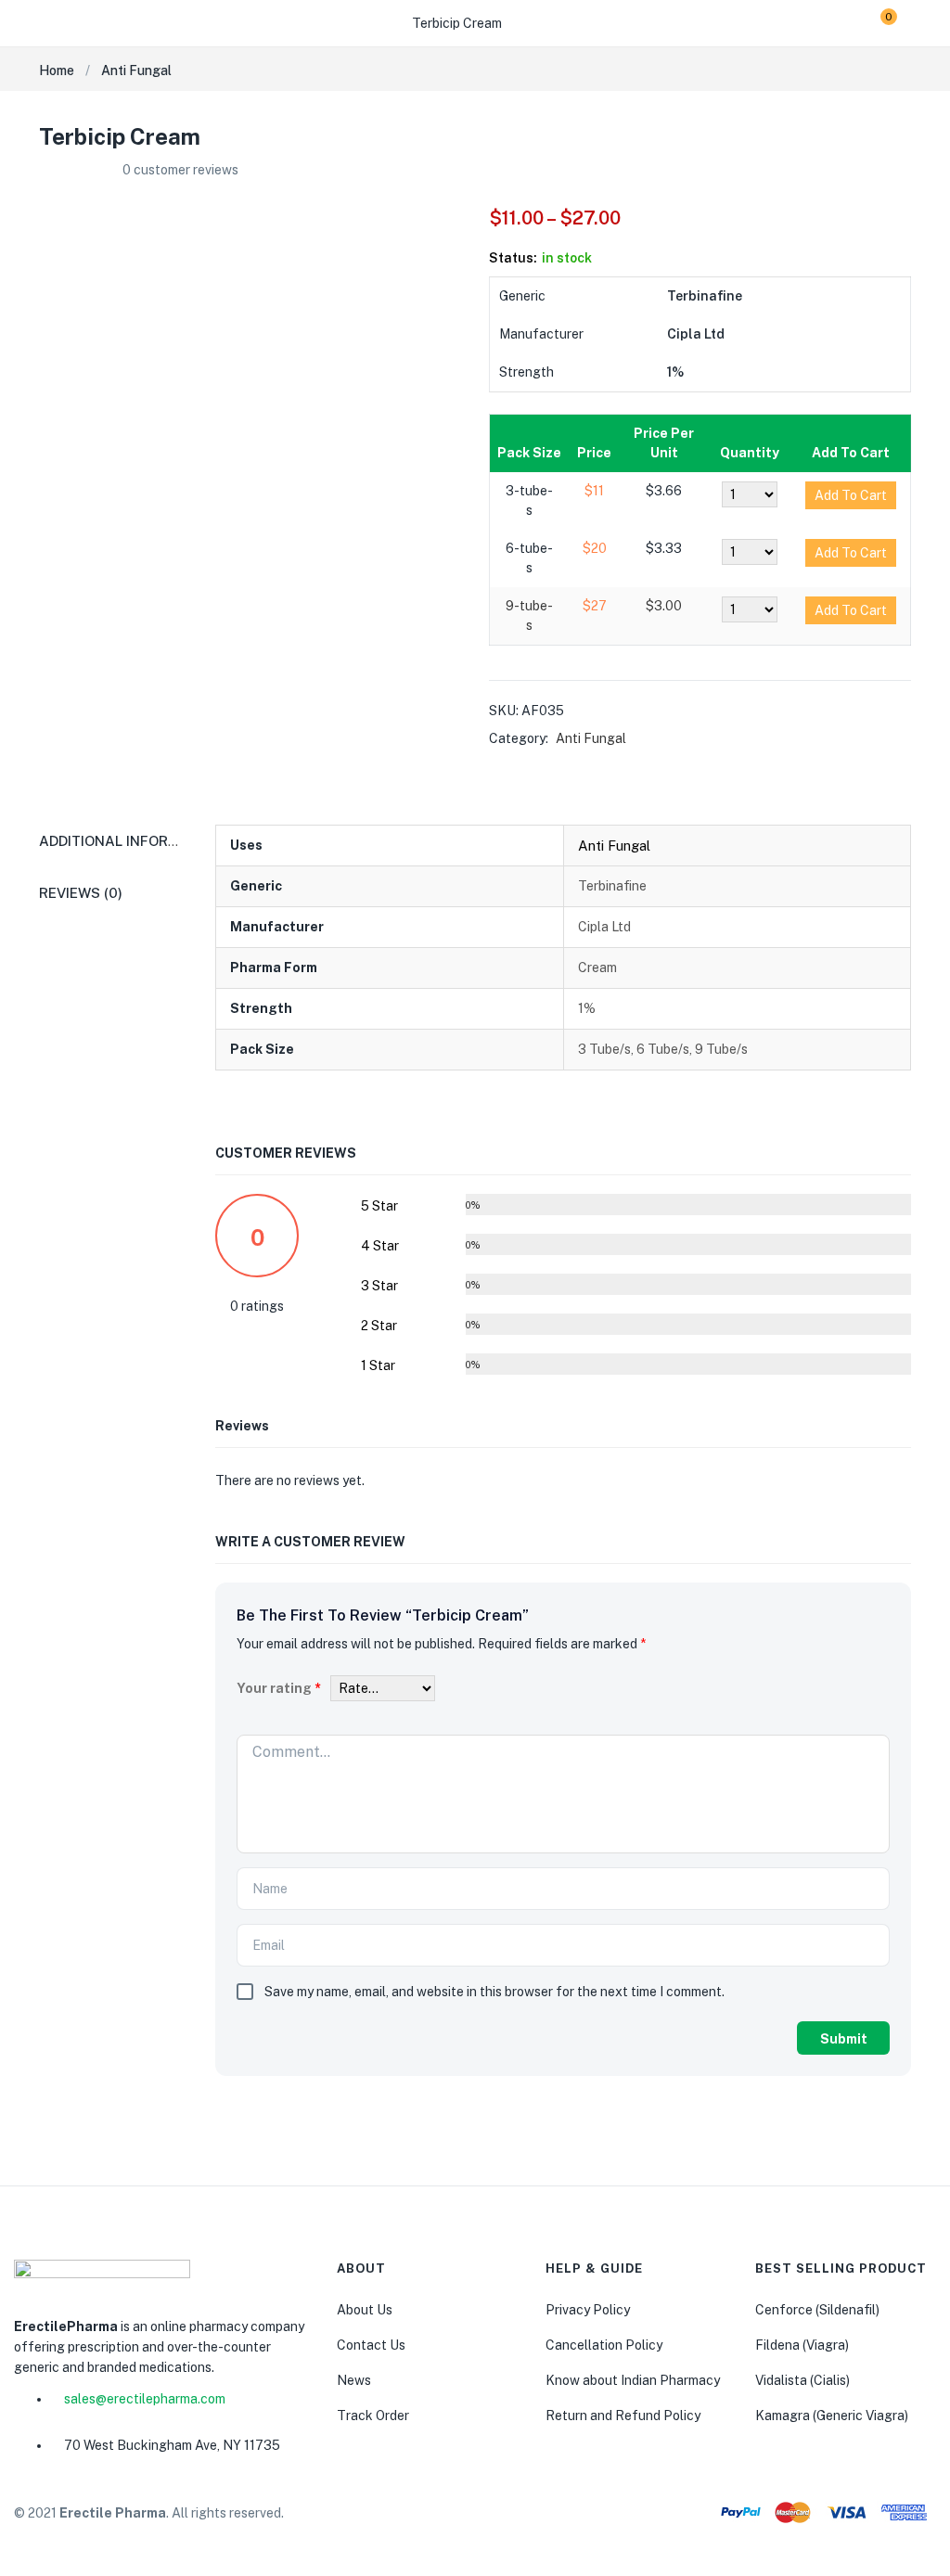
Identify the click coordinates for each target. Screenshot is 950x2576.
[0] (874, 23)
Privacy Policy (588, 2310)
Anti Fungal (136, 70)
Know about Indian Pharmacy (633, 2380)
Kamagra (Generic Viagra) (832, 2416)
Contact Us (371, 2345)
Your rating (279, 1688)
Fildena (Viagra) (802, 2345)
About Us (365, 2310)
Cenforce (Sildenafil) (817, 2310)
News (354, 2380)
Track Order (373, 2416)
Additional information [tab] (131, 841)
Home (57, 70)
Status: (513, 258)
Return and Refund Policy (623, 2416)
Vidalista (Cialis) (802, 2380)
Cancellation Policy (604, 2345)
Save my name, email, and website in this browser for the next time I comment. (494, 1992)
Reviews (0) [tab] (81, 893)
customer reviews (180, 170)
